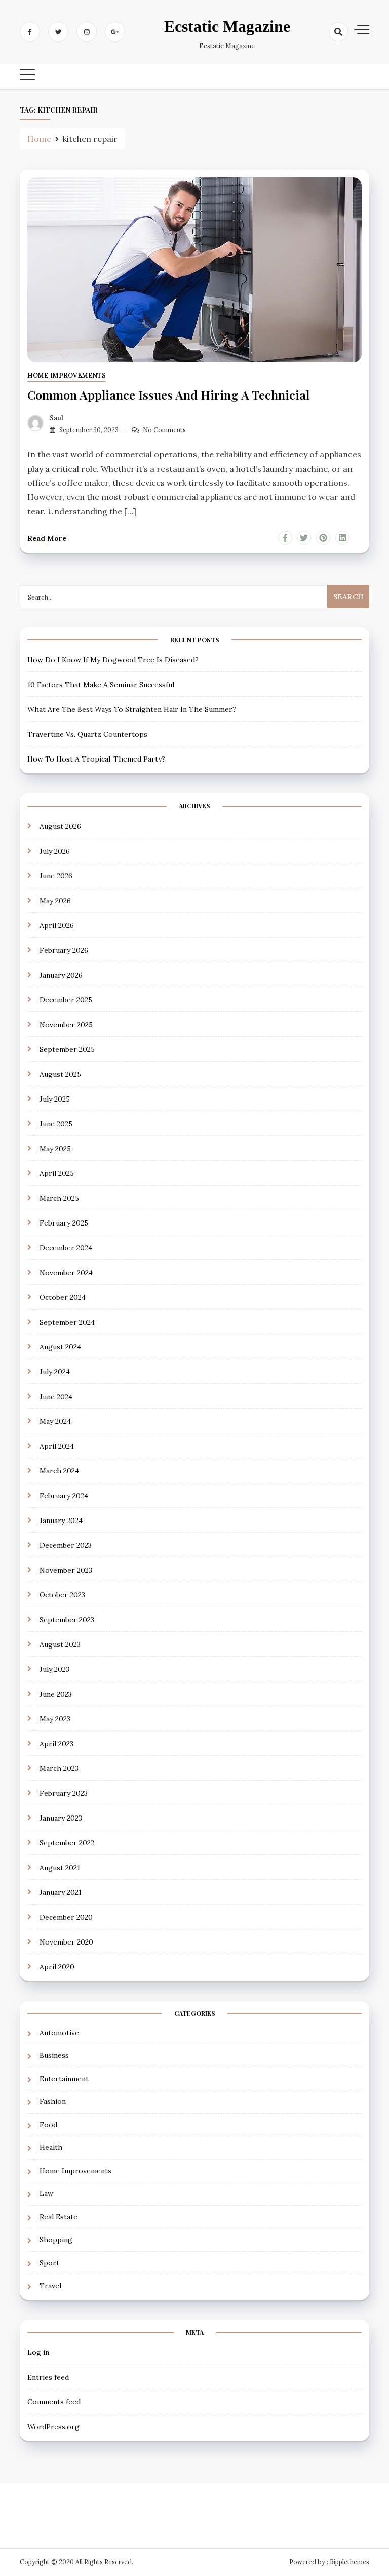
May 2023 (55, 1719)
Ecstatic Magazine (227, 26)
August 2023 (60, 1644)
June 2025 (56, 1124)
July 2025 (55, 1099)
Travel (50, 2286)
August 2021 (60, 1868)
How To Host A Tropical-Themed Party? (96, 759)
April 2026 (57, 925)
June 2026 (56, 876)
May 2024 (55, 1421)
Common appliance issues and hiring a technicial (168, 395)
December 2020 (66, 1917)
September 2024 (67, 1322)
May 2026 (55, 901)
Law (46, 2193)
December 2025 (66, 1000)
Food (48, 2125)
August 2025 (60, 1074)
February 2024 (64, 1496)
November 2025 (66, 1025)
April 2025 (57, 1173)
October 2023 (62, 1595)
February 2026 (64, 950)
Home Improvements (67, 376)
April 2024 (57, 1446)
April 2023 (56, 1744)
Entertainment (64, 2079)
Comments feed (54, 2402)
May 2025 (55, 1149)
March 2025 (59, 1198)
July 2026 (55, 851)
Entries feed (48, 2377)
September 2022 (67, 1843)
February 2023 (64, 1793)
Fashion (53, 2101)
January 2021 (61, 1892)
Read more (47, 538)
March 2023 (59, 1768)
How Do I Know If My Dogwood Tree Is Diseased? (113, 660)
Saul (56, 418)
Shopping (56, 2240)
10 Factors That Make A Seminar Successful (101, 685)
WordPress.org (53, 2427)
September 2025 (67, 1049)
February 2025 (64, 1223)
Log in (38, 2352)
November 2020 (66, 1942)
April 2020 (57, 1967)
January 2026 (61, 975)
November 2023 (66, 1570)
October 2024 (63, 1297)
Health (51, 2147)
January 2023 (61, 1818)
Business (54, 2055)
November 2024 (66, 1273)
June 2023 (56, 1694)
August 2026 (60, 826)
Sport (49, 2263)
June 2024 (56, 1397)
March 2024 (59, 1471)
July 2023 (54, 1669)
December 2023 (66, 1545)
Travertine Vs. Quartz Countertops (87, 734)
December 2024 (66, 1248)
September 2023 (67, 1620)
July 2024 (55, 1372)
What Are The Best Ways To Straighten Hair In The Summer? (132, 709)
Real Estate (59, 2217)
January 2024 (61, 1521)
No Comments (164, 430)
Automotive (59, 2033)
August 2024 (60, 1347)
